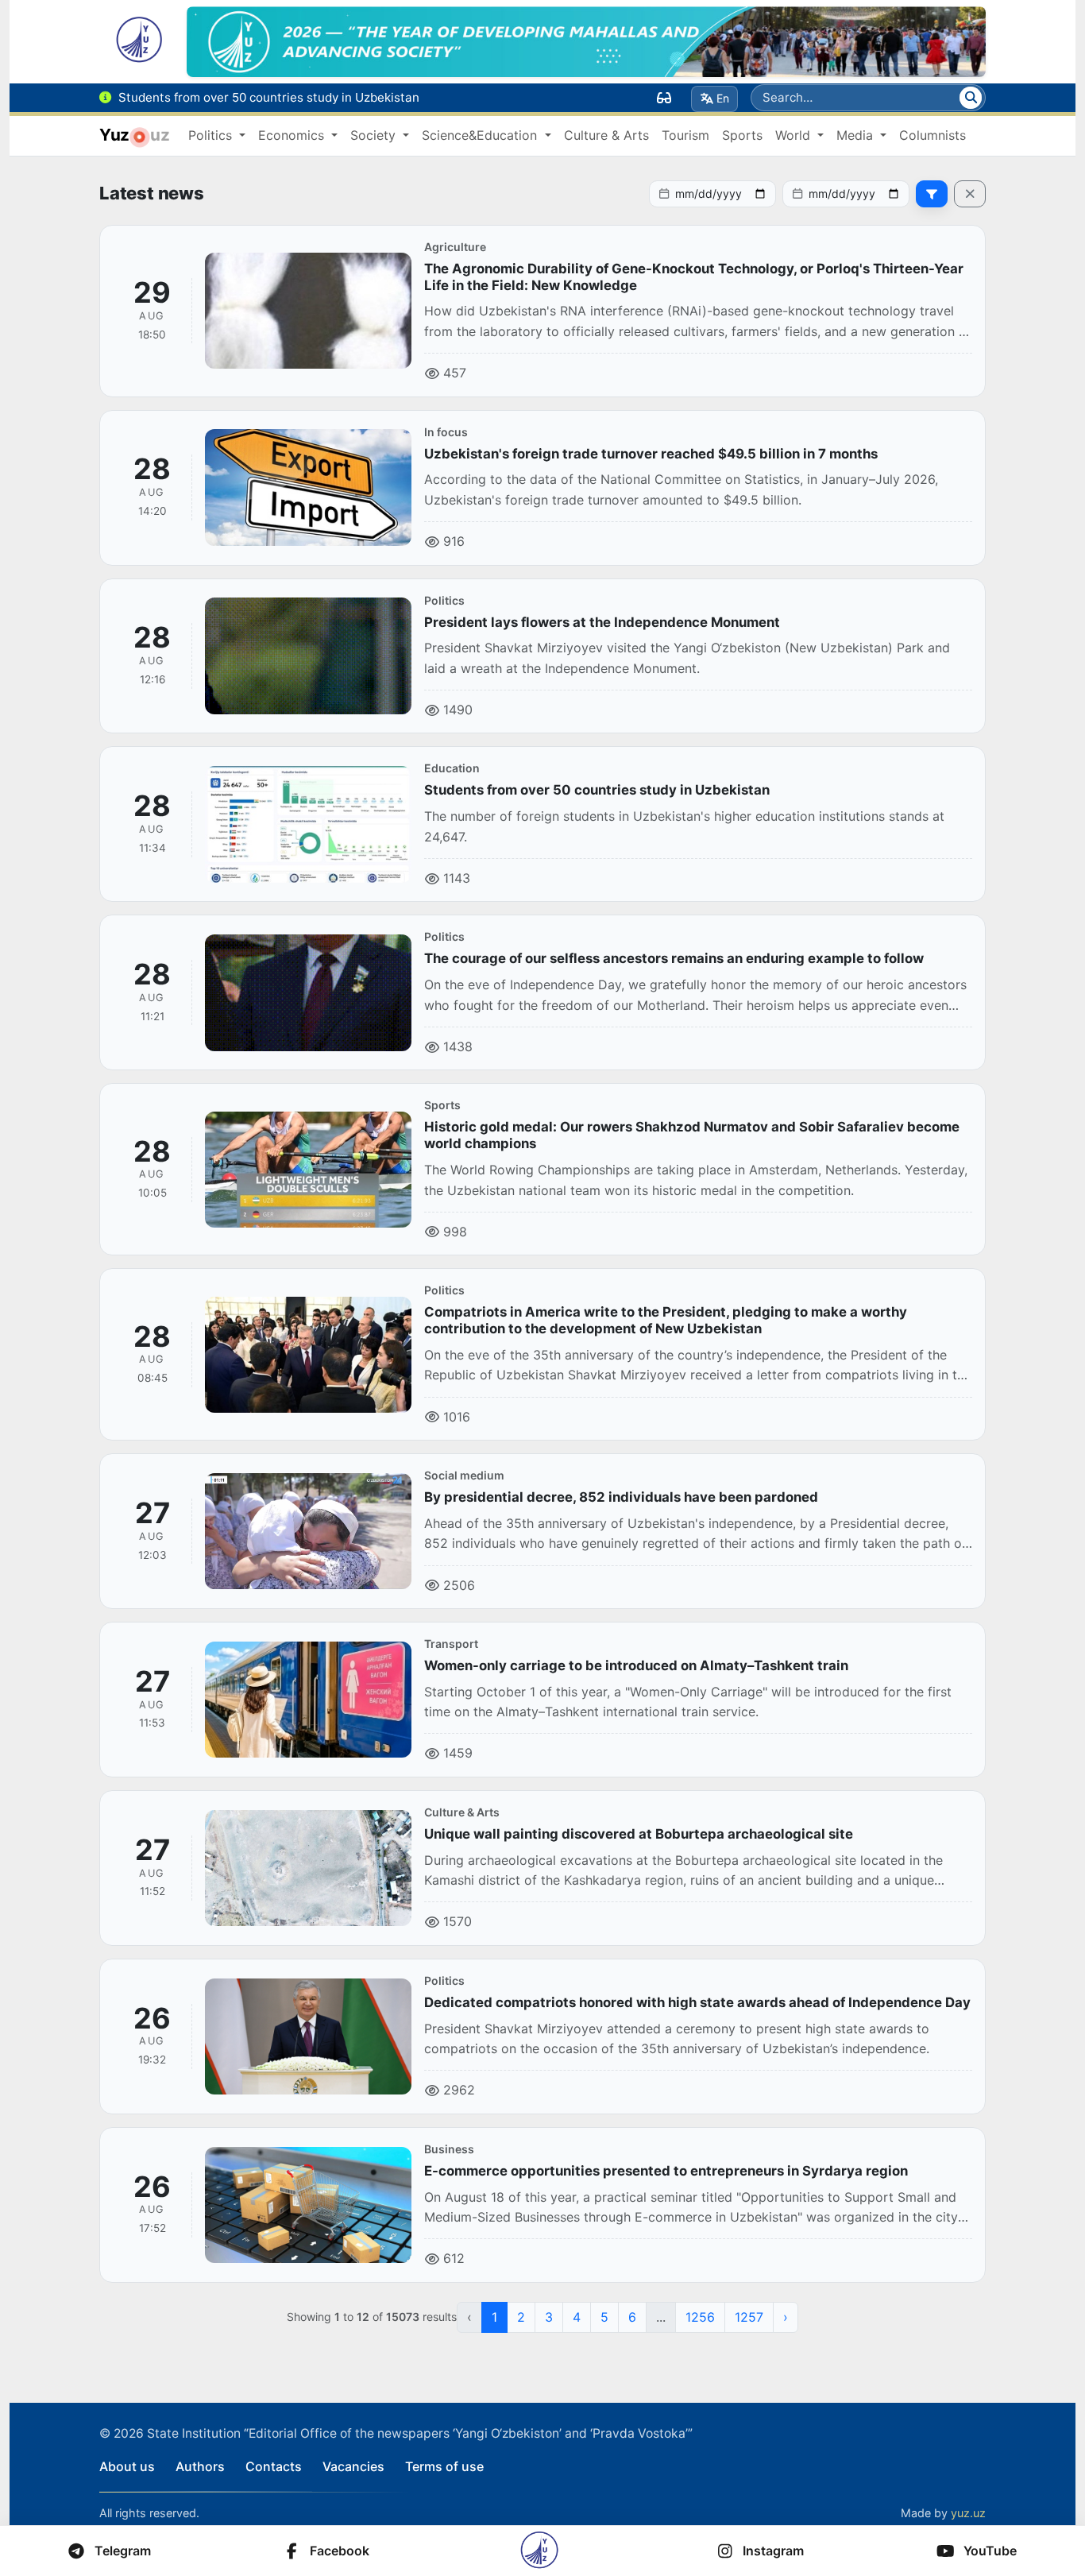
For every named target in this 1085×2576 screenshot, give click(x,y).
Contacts (274, 2466)
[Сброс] (970, 194)
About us (127, 2466)
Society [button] (375, 135)
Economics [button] (293, 135)
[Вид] (664, 98)
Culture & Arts (606, 135)
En (723, 98)
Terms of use (444, 2466)
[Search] (971, 98)
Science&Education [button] (481, 135)
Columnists (932, 135)
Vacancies (353, 2466)
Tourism (685, 135)
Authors (200, 2466)
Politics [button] (212, 135)
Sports (742, 135)
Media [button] (857, 135)
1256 (700, 2317)
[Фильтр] (932, 194)
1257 (749, 2317)
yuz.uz (968, 2513)
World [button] (795, 135)
